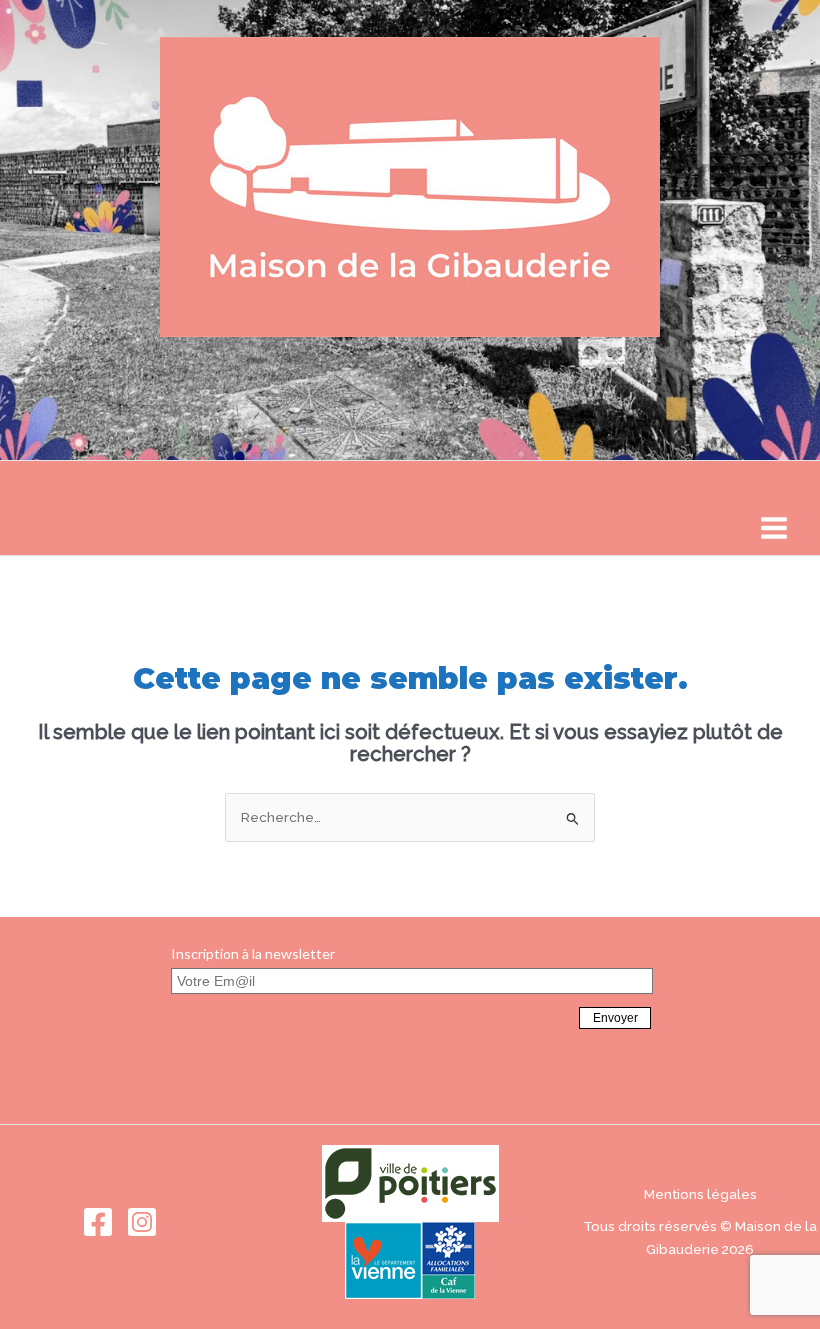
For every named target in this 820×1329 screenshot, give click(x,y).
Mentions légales (700, 1194)
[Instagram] (142, 1222)
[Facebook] (98, 1222)
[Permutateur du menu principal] (774, 528)
